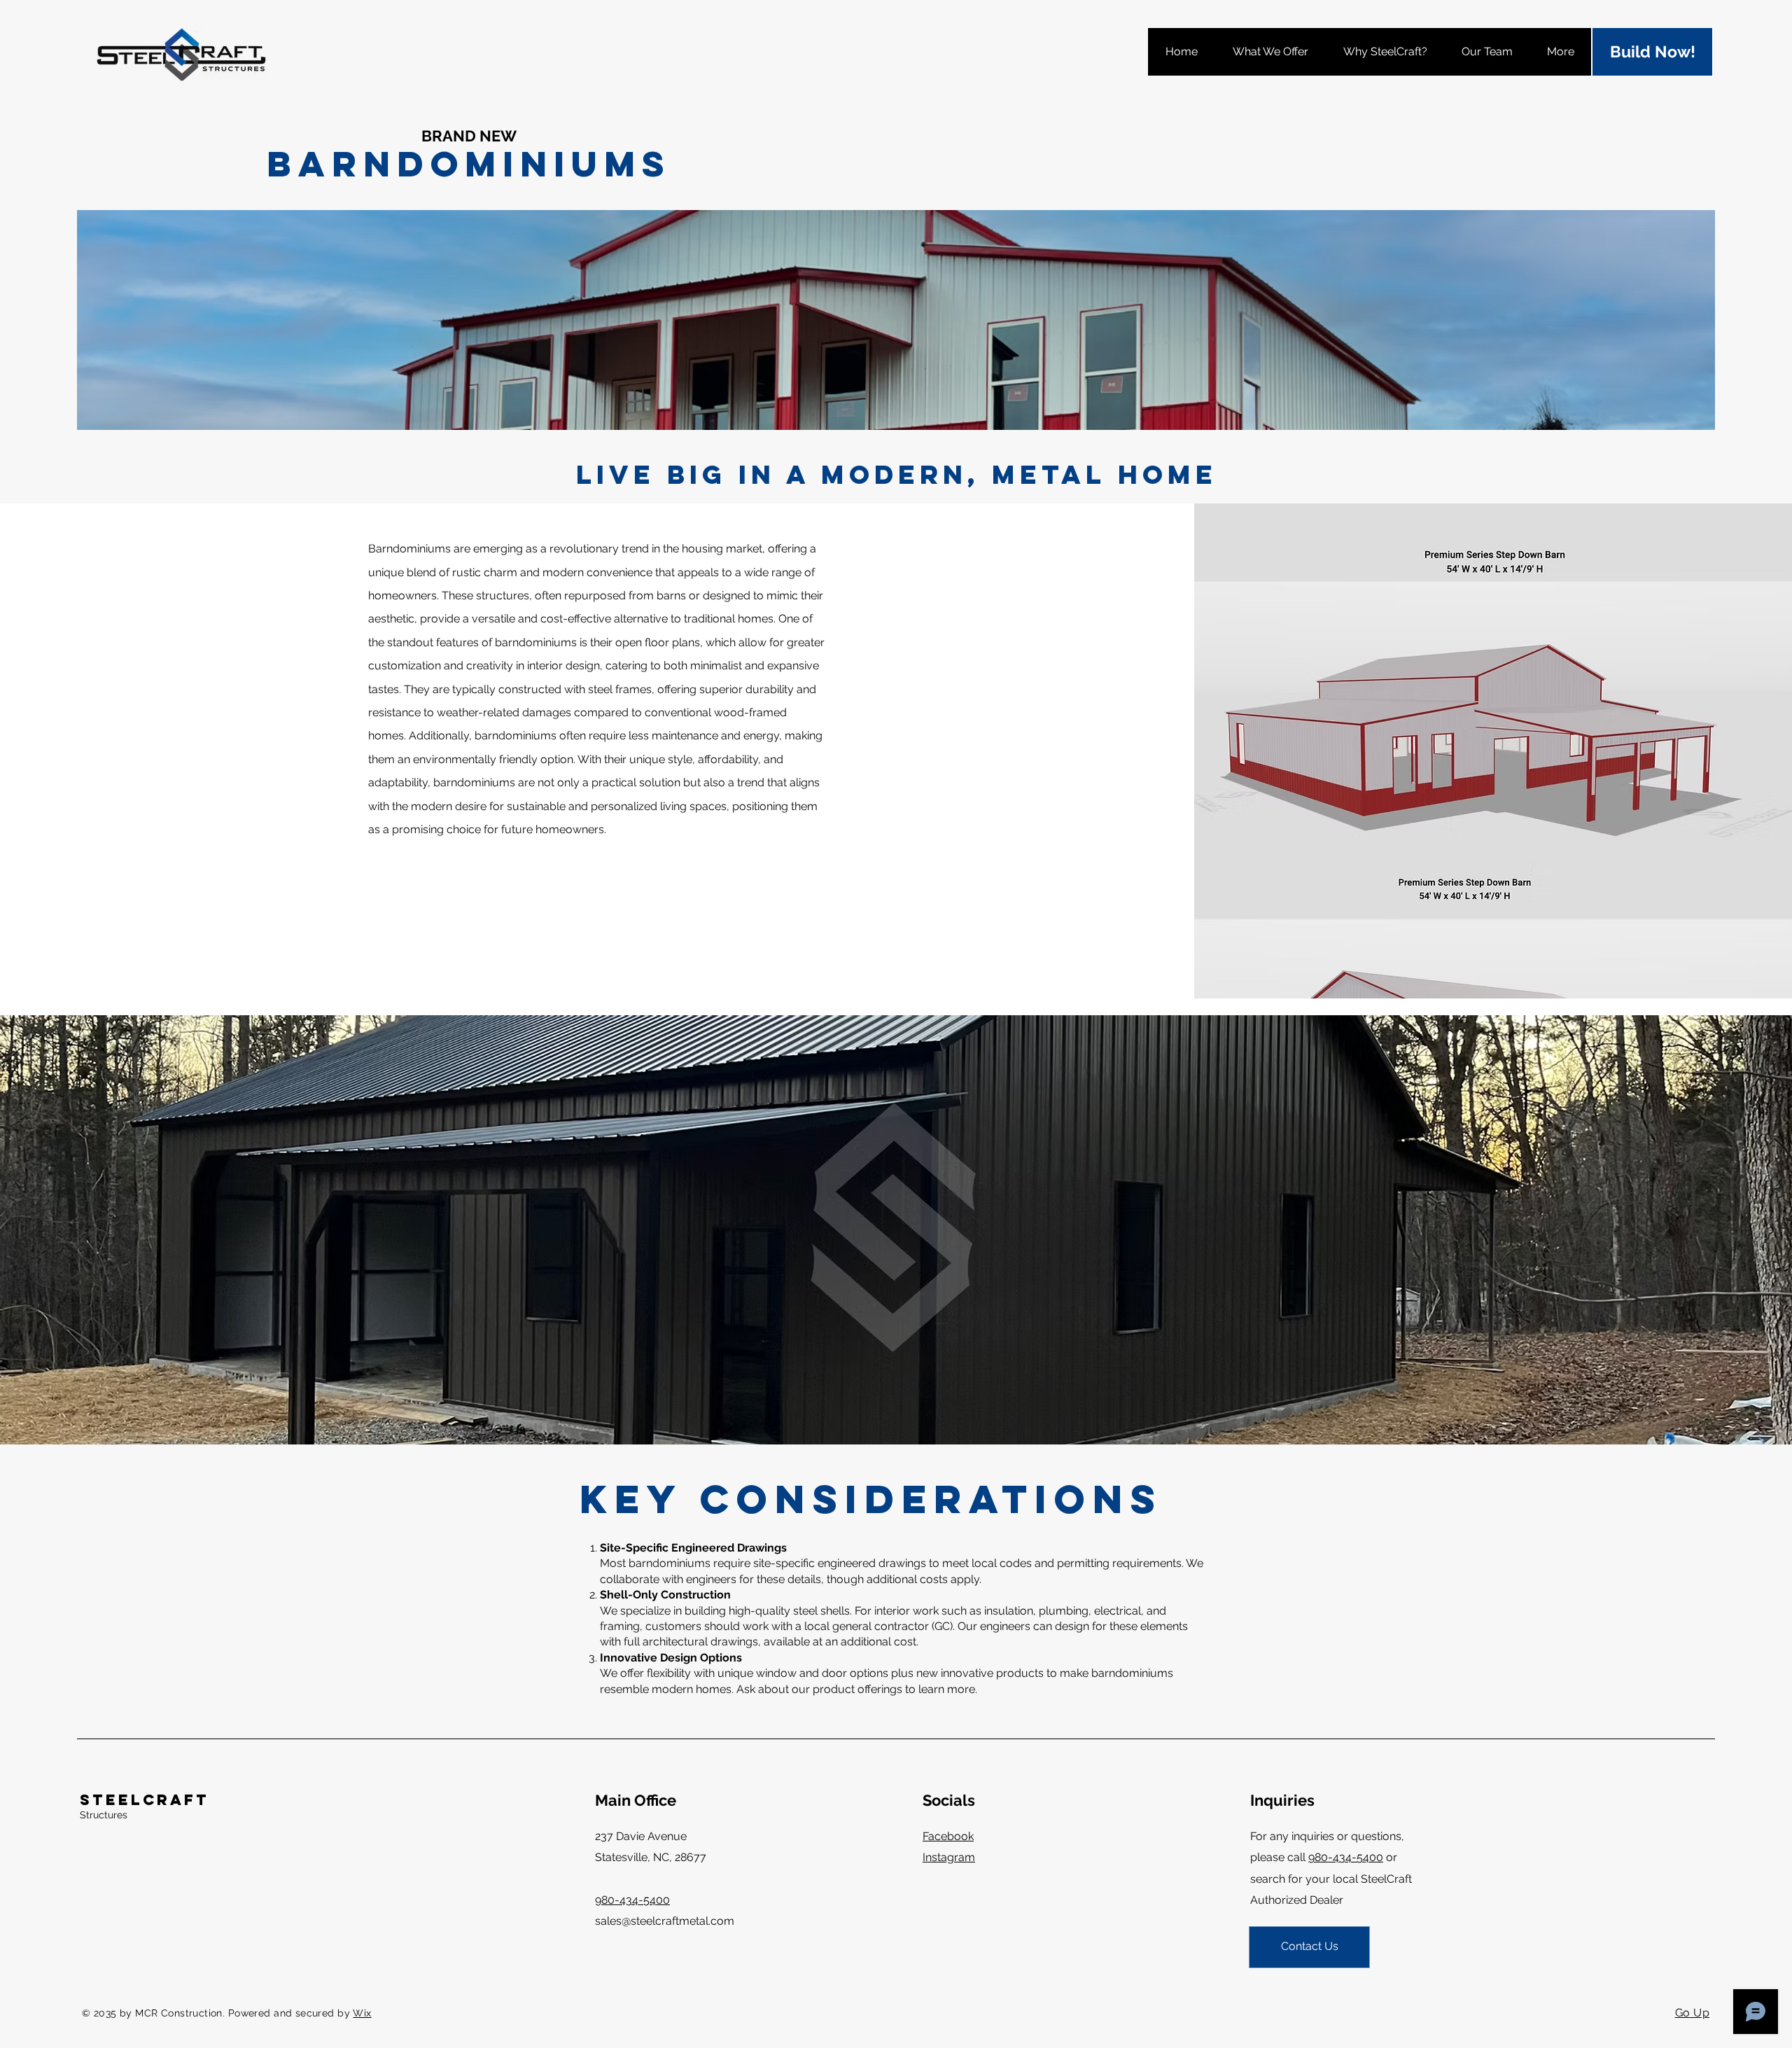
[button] (1270, 52)
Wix (362, 2013)
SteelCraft (145, 1800)
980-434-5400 (1346, 1857)
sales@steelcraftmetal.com (665, 1921)
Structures (104, 1815)
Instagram (949, 1857)
